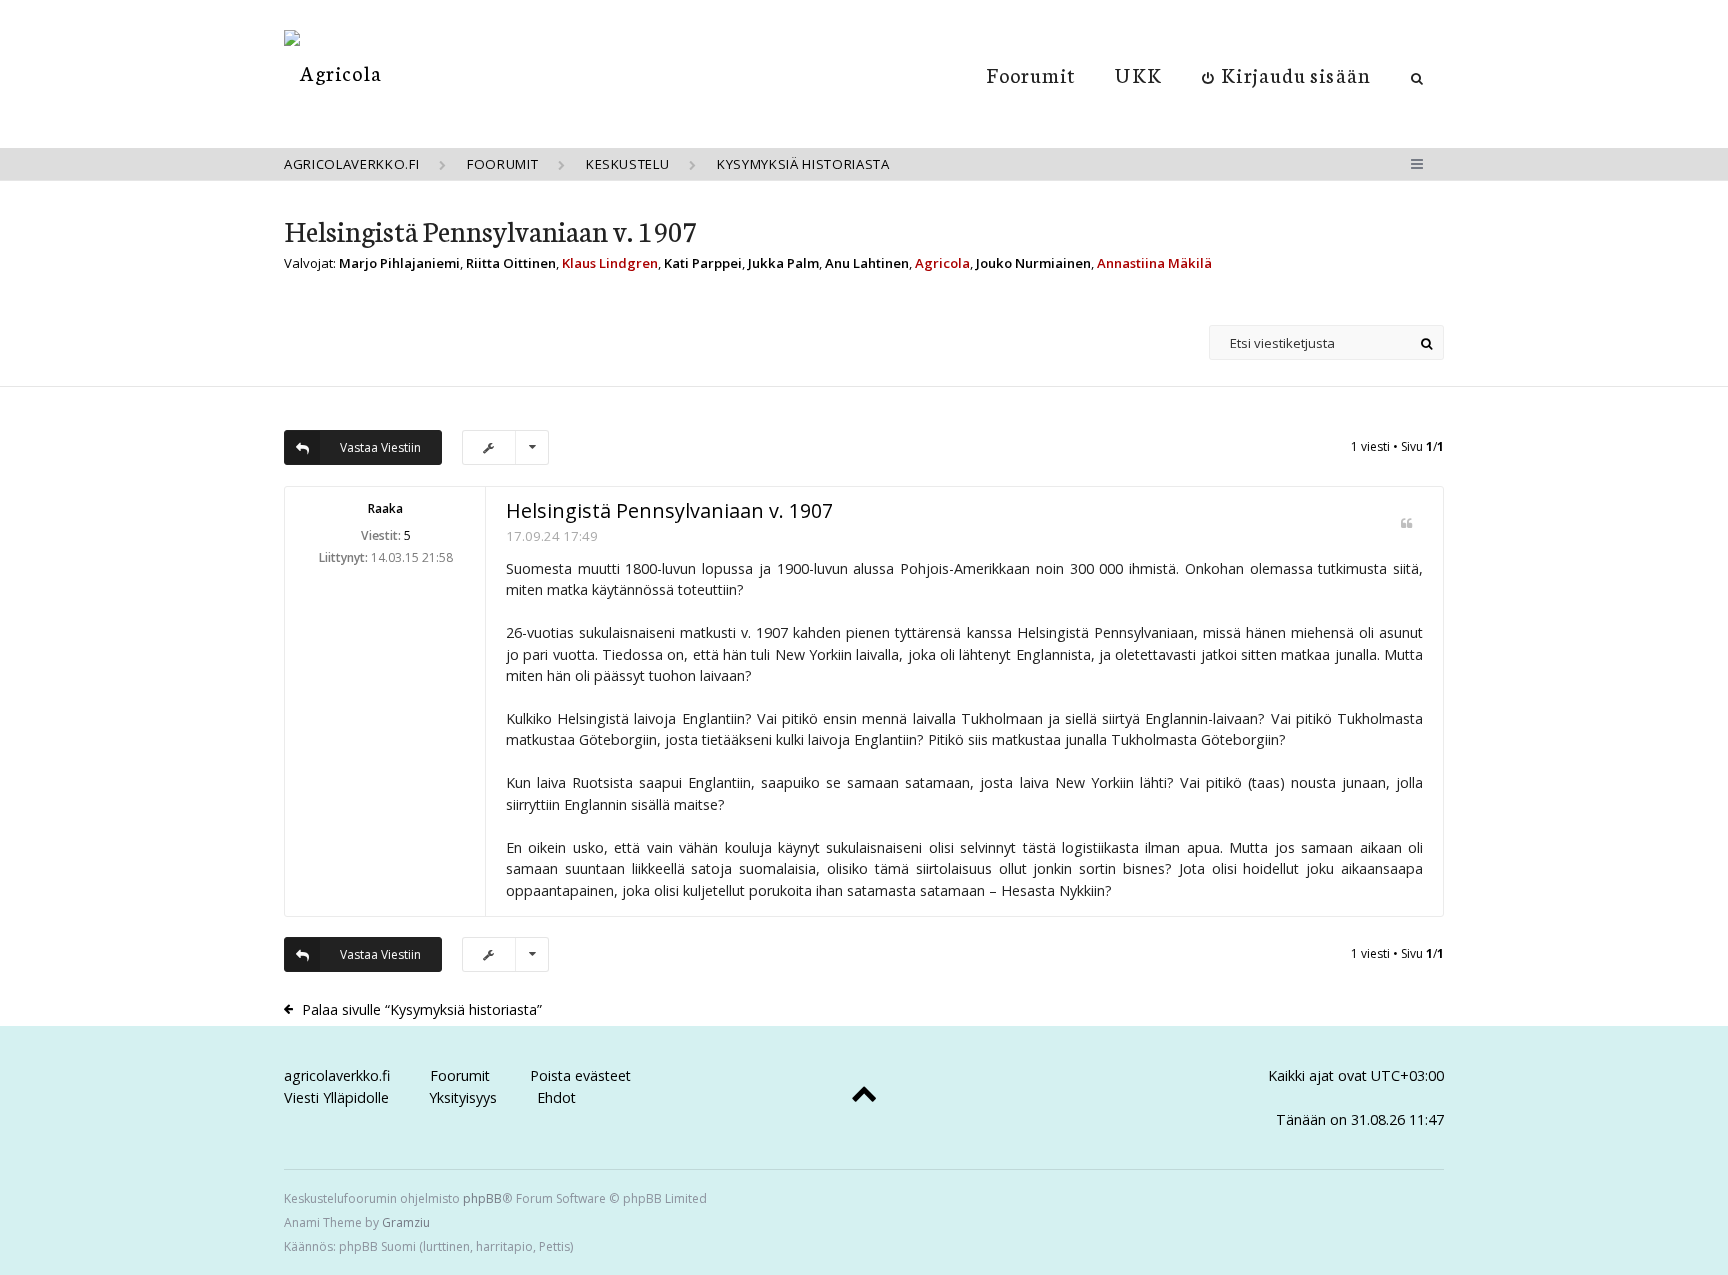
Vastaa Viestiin (380, 447)
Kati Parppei (703, 263)
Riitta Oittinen (511, 263)
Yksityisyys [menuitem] (463, 1097)
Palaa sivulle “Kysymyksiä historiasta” (422, 1009)
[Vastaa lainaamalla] (1406, 523)
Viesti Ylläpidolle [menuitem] (336, 1097)
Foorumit (1031, 74)
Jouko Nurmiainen (1033, 263)
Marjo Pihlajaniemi (399, 263)
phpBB (482, 1198)
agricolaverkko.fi (337, 1075)
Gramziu (406, 1222)
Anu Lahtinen (867, 263)
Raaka (385, 508)
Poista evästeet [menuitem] (580, 1075)
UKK (1138, 74)
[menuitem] (1286, 74)
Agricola (942, 263)
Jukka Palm (783, 263)
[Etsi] (1426, 342)
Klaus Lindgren (610, 263)
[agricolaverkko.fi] (333, 72)
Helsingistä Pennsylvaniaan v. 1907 (491, 229)
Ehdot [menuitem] (556, 1097)
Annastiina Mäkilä (1154, 263)
